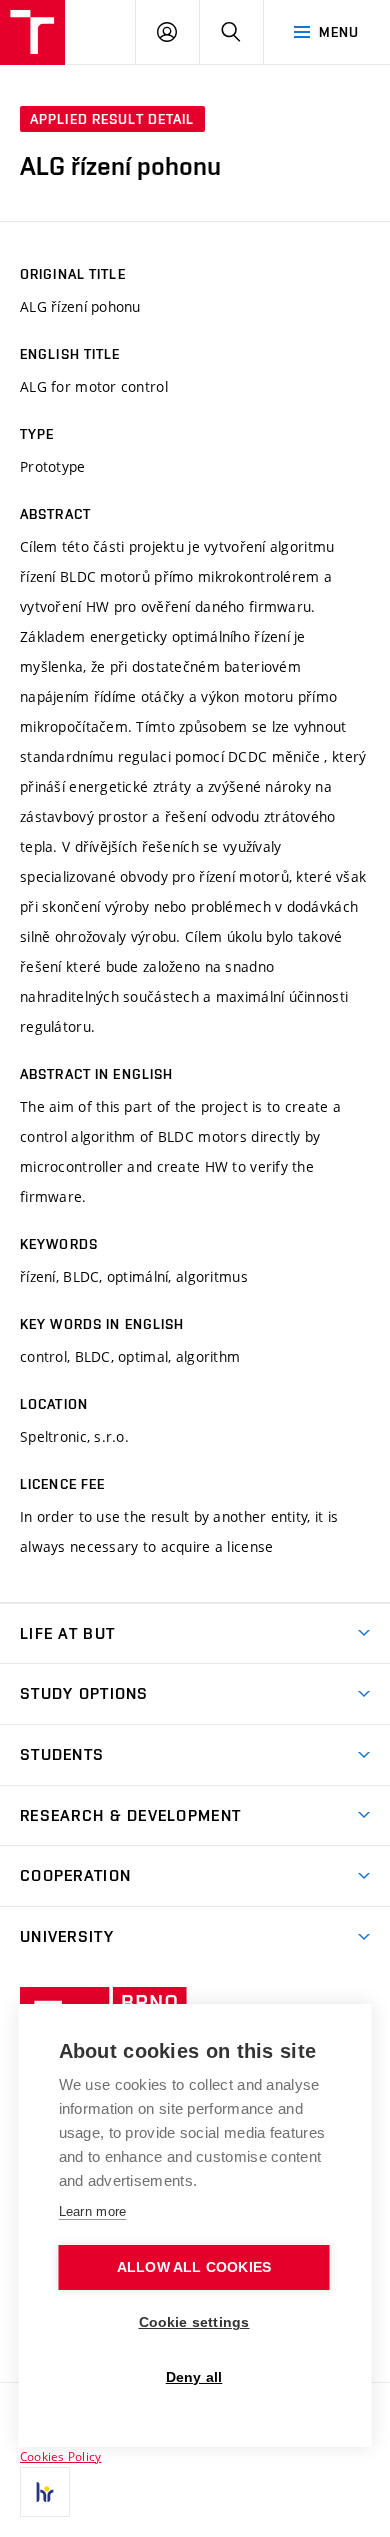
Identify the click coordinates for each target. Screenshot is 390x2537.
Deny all (194, 2377)
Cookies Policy (60, 2456)
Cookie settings (194, 2322)
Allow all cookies (194, 2267)
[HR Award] (45, 2492)
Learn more (93, 2211)
